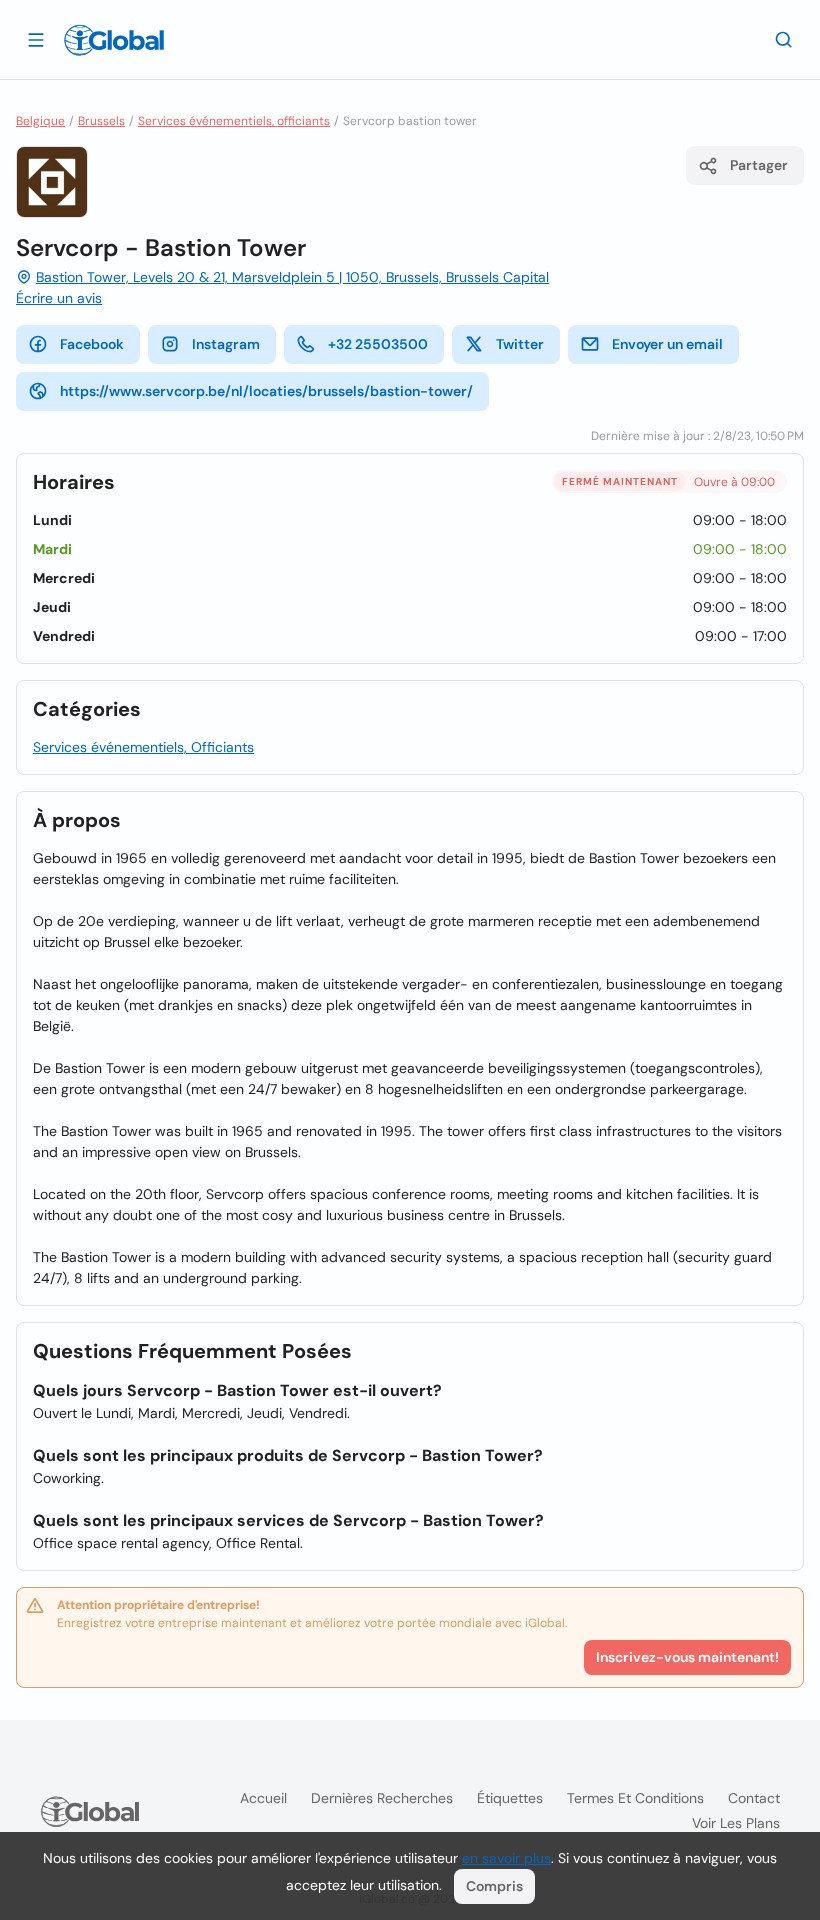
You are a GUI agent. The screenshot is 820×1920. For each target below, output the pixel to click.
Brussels (101, 121)
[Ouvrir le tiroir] (36, 39)
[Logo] (114, 40)
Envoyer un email (667, 344)
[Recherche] (784, 39)
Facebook (92, 344)
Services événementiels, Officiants (143, 747)
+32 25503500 (378, 344)
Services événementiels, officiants (234, 121)
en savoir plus (506, 1858)
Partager (759, 165)
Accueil (263, 1798)
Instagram (226, 344)
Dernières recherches (382, 1798)
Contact (754, 1798)
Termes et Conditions (635, 1798)
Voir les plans (736, 1823)
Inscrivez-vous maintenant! (687, 1657)
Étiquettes (510, 1798)
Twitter (520, 344)
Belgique (40, 121)
